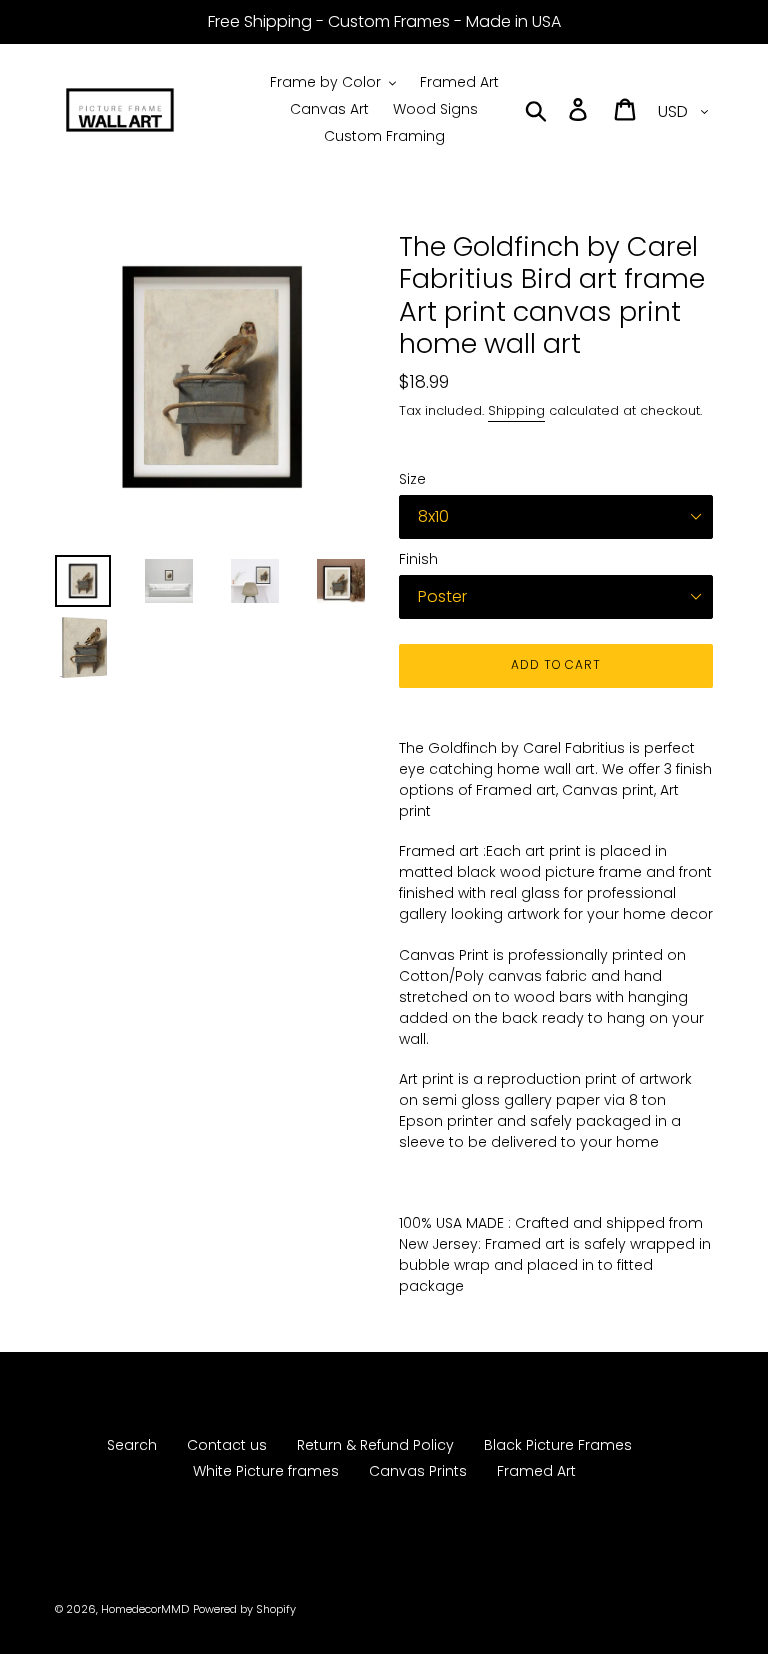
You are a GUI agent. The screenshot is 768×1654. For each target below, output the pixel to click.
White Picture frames (266, 1471)
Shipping (516, 410)
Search (132, 1445)
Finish (418, 559)
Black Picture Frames (558, 1445)
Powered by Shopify (244, 1609)
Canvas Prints (418, 1471)
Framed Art (536, 1471)
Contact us (227, 1445)
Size (412, 479)
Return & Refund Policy (375, 1445)
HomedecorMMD (145, 1609)
